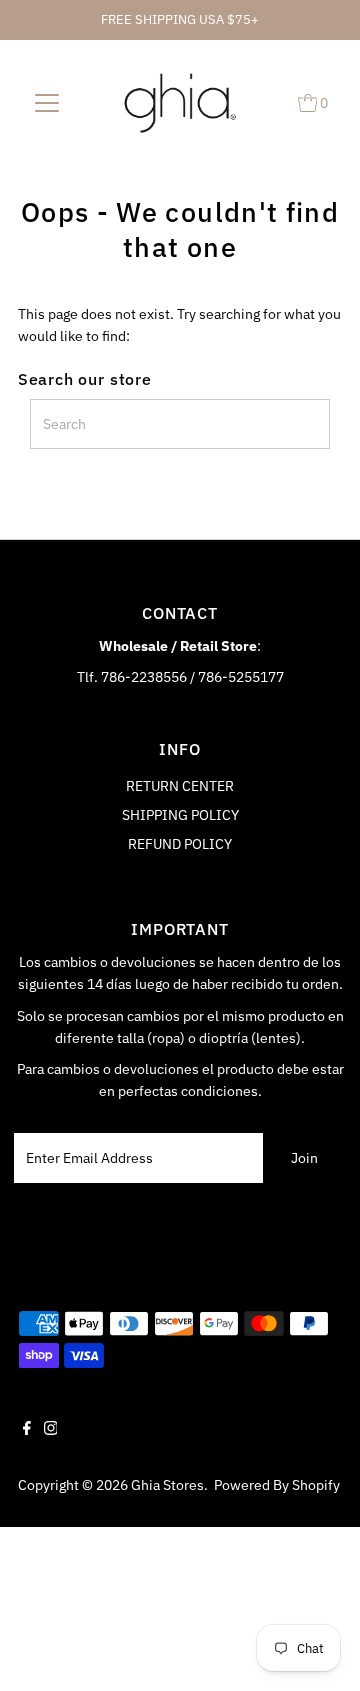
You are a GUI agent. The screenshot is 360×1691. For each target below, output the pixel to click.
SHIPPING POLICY (180, 815)
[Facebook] (27, 1430)
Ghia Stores (167, 1485)
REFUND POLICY (180, 844)
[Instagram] (51, 1430)
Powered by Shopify (277, 1485)
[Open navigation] (47, 102)
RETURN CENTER (180, 786)
